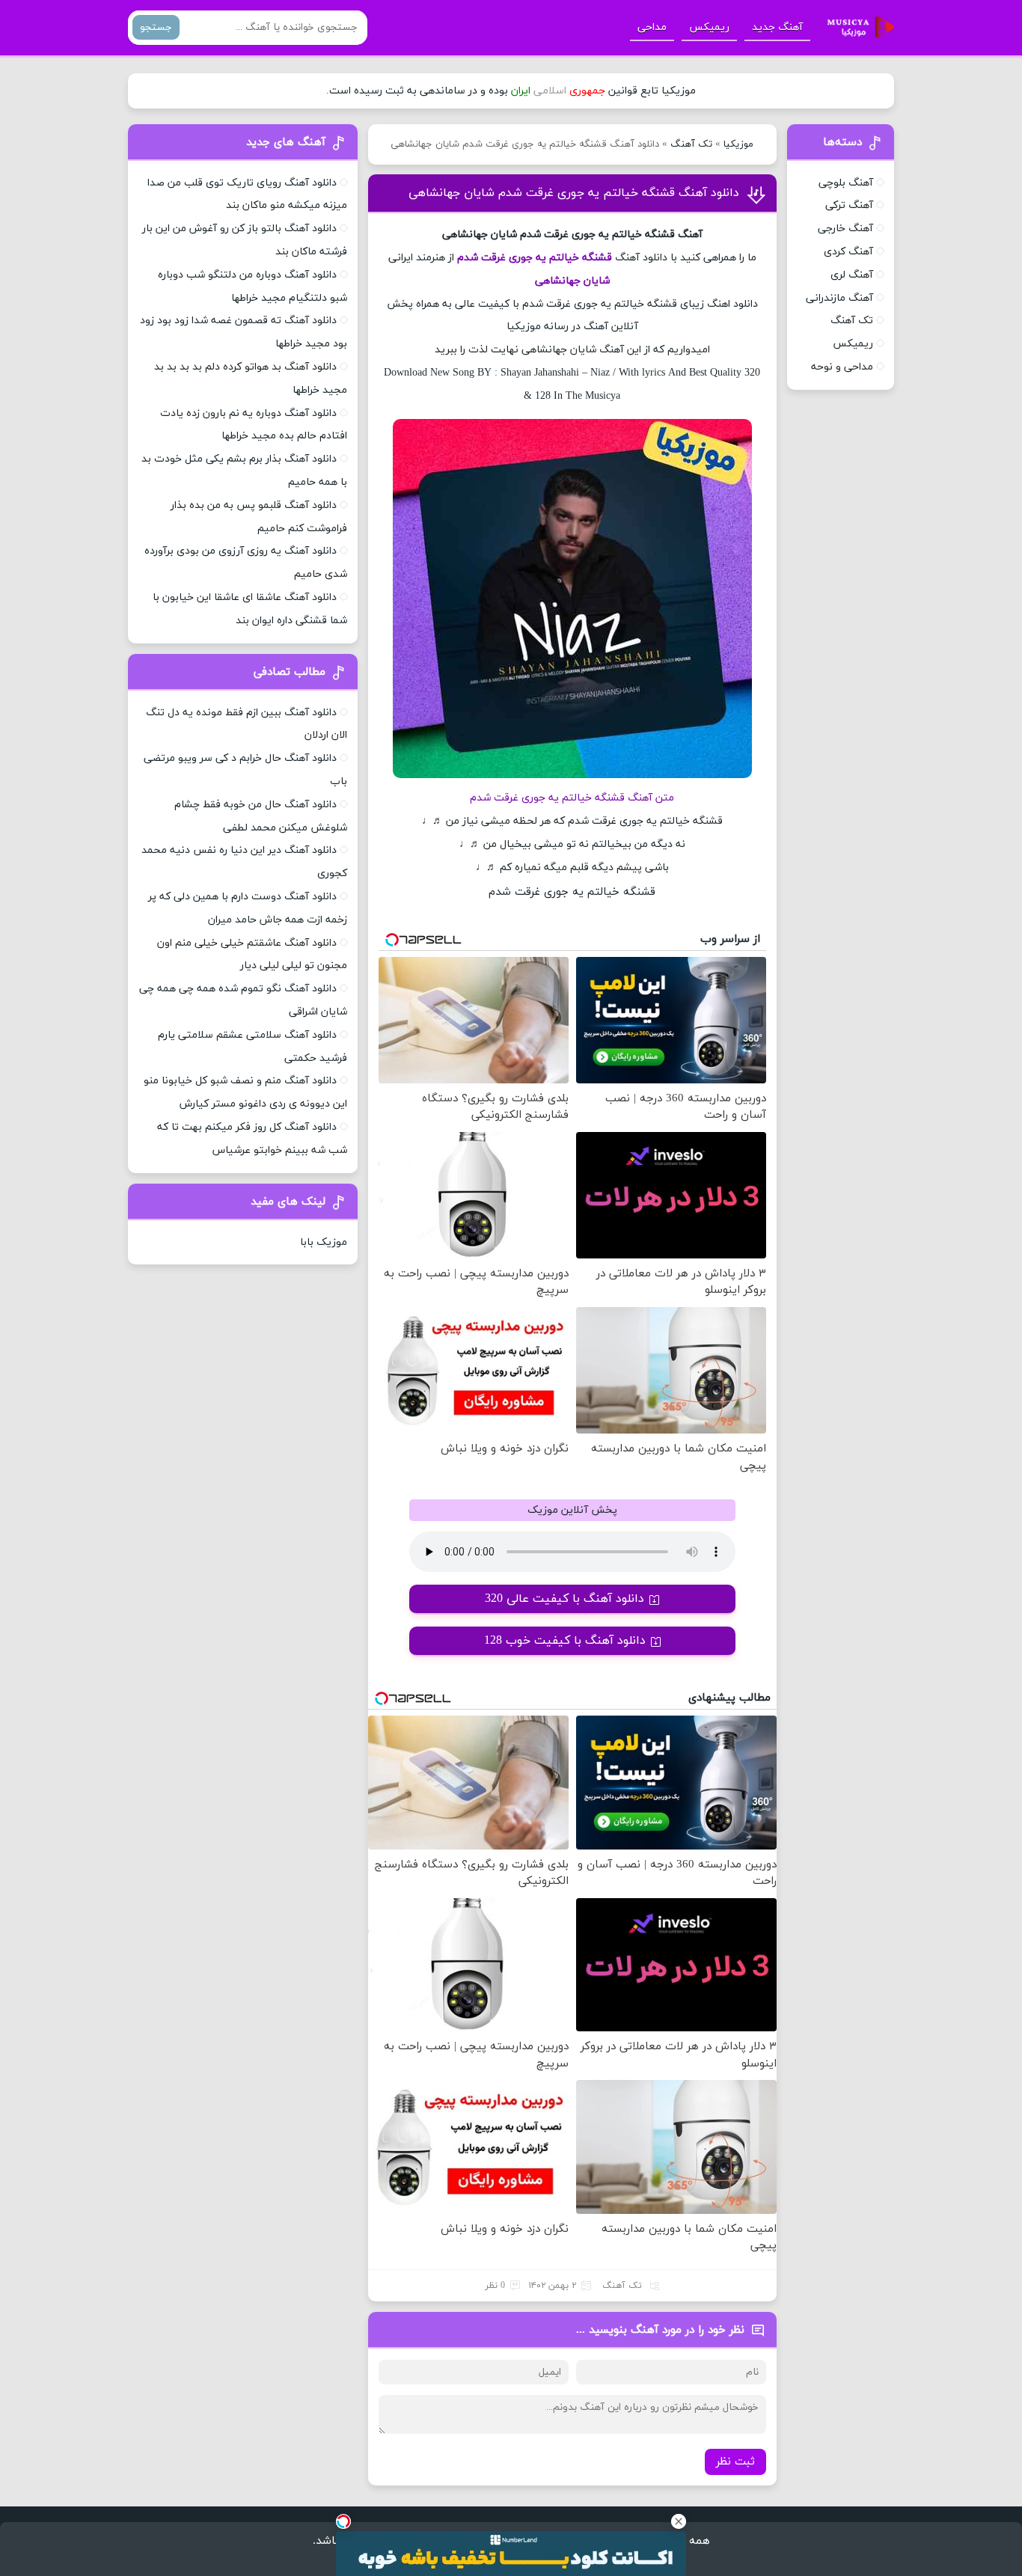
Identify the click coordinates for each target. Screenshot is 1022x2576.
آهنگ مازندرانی (839, 298)
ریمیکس (709, 27)
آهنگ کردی (848, 252)
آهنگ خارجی (845, 229)
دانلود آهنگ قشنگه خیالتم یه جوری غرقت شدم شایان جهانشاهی (574, 193)
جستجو (156, 27)
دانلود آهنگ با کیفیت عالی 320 (564, 1599)
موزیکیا (738, 144)
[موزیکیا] (857, 28)
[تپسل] (343, 2521)
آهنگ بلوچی (846, 183)
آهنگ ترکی (849, 205)
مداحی (652, 27)
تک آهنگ (691, 144)
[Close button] (679, 2521)
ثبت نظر (735, 2462)
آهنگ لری (852, 275)
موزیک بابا (324, 1242)
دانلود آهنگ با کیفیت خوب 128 (565, 1641)
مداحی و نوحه (842, 367)
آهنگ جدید (777, 27)
